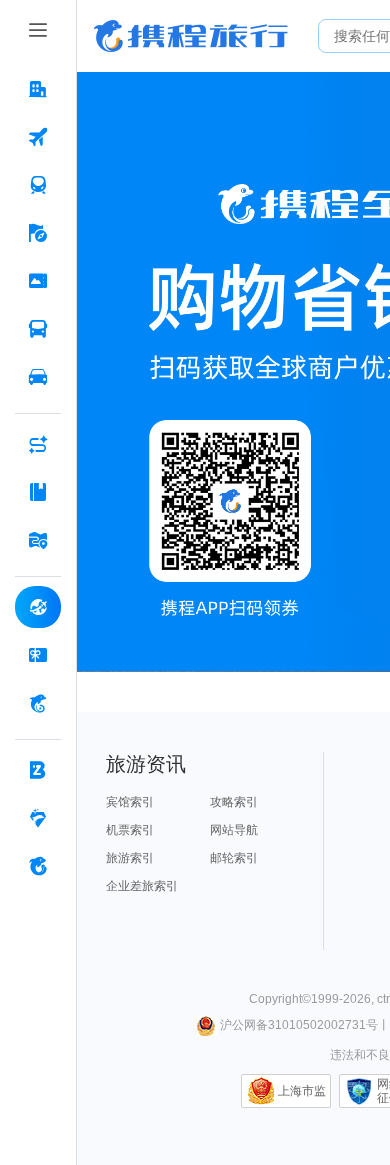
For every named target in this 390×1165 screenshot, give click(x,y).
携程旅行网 (191, 36)
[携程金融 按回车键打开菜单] (38, 703)
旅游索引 (130, 858)
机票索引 (130, 830)
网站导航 (234, 830)
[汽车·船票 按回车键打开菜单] (38, 329)
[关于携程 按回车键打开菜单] (38, 866)
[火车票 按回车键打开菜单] (38, 185)
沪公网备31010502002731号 (299, 1025)
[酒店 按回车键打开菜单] (38, 89)
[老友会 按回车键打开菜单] (38, 818)
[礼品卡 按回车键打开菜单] (38, 655)
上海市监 (302, 1091)
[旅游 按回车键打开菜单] (38, 233)
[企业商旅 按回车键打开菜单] (38, 770)
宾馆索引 (130, 802)
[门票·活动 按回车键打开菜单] (38, 281)
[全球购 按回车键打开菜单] (38, 607)
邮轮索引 (234, 858)
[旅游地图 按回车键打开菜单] (38, 540)
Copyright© (280, 999)
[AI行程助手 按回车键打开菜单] (38, 444)
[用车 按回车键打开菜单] (38, 377)
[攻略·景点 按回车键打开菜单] (38, 492)
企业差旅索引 (142, 886)
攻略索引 (234, 802)
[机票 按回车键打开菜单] (38, 137)
